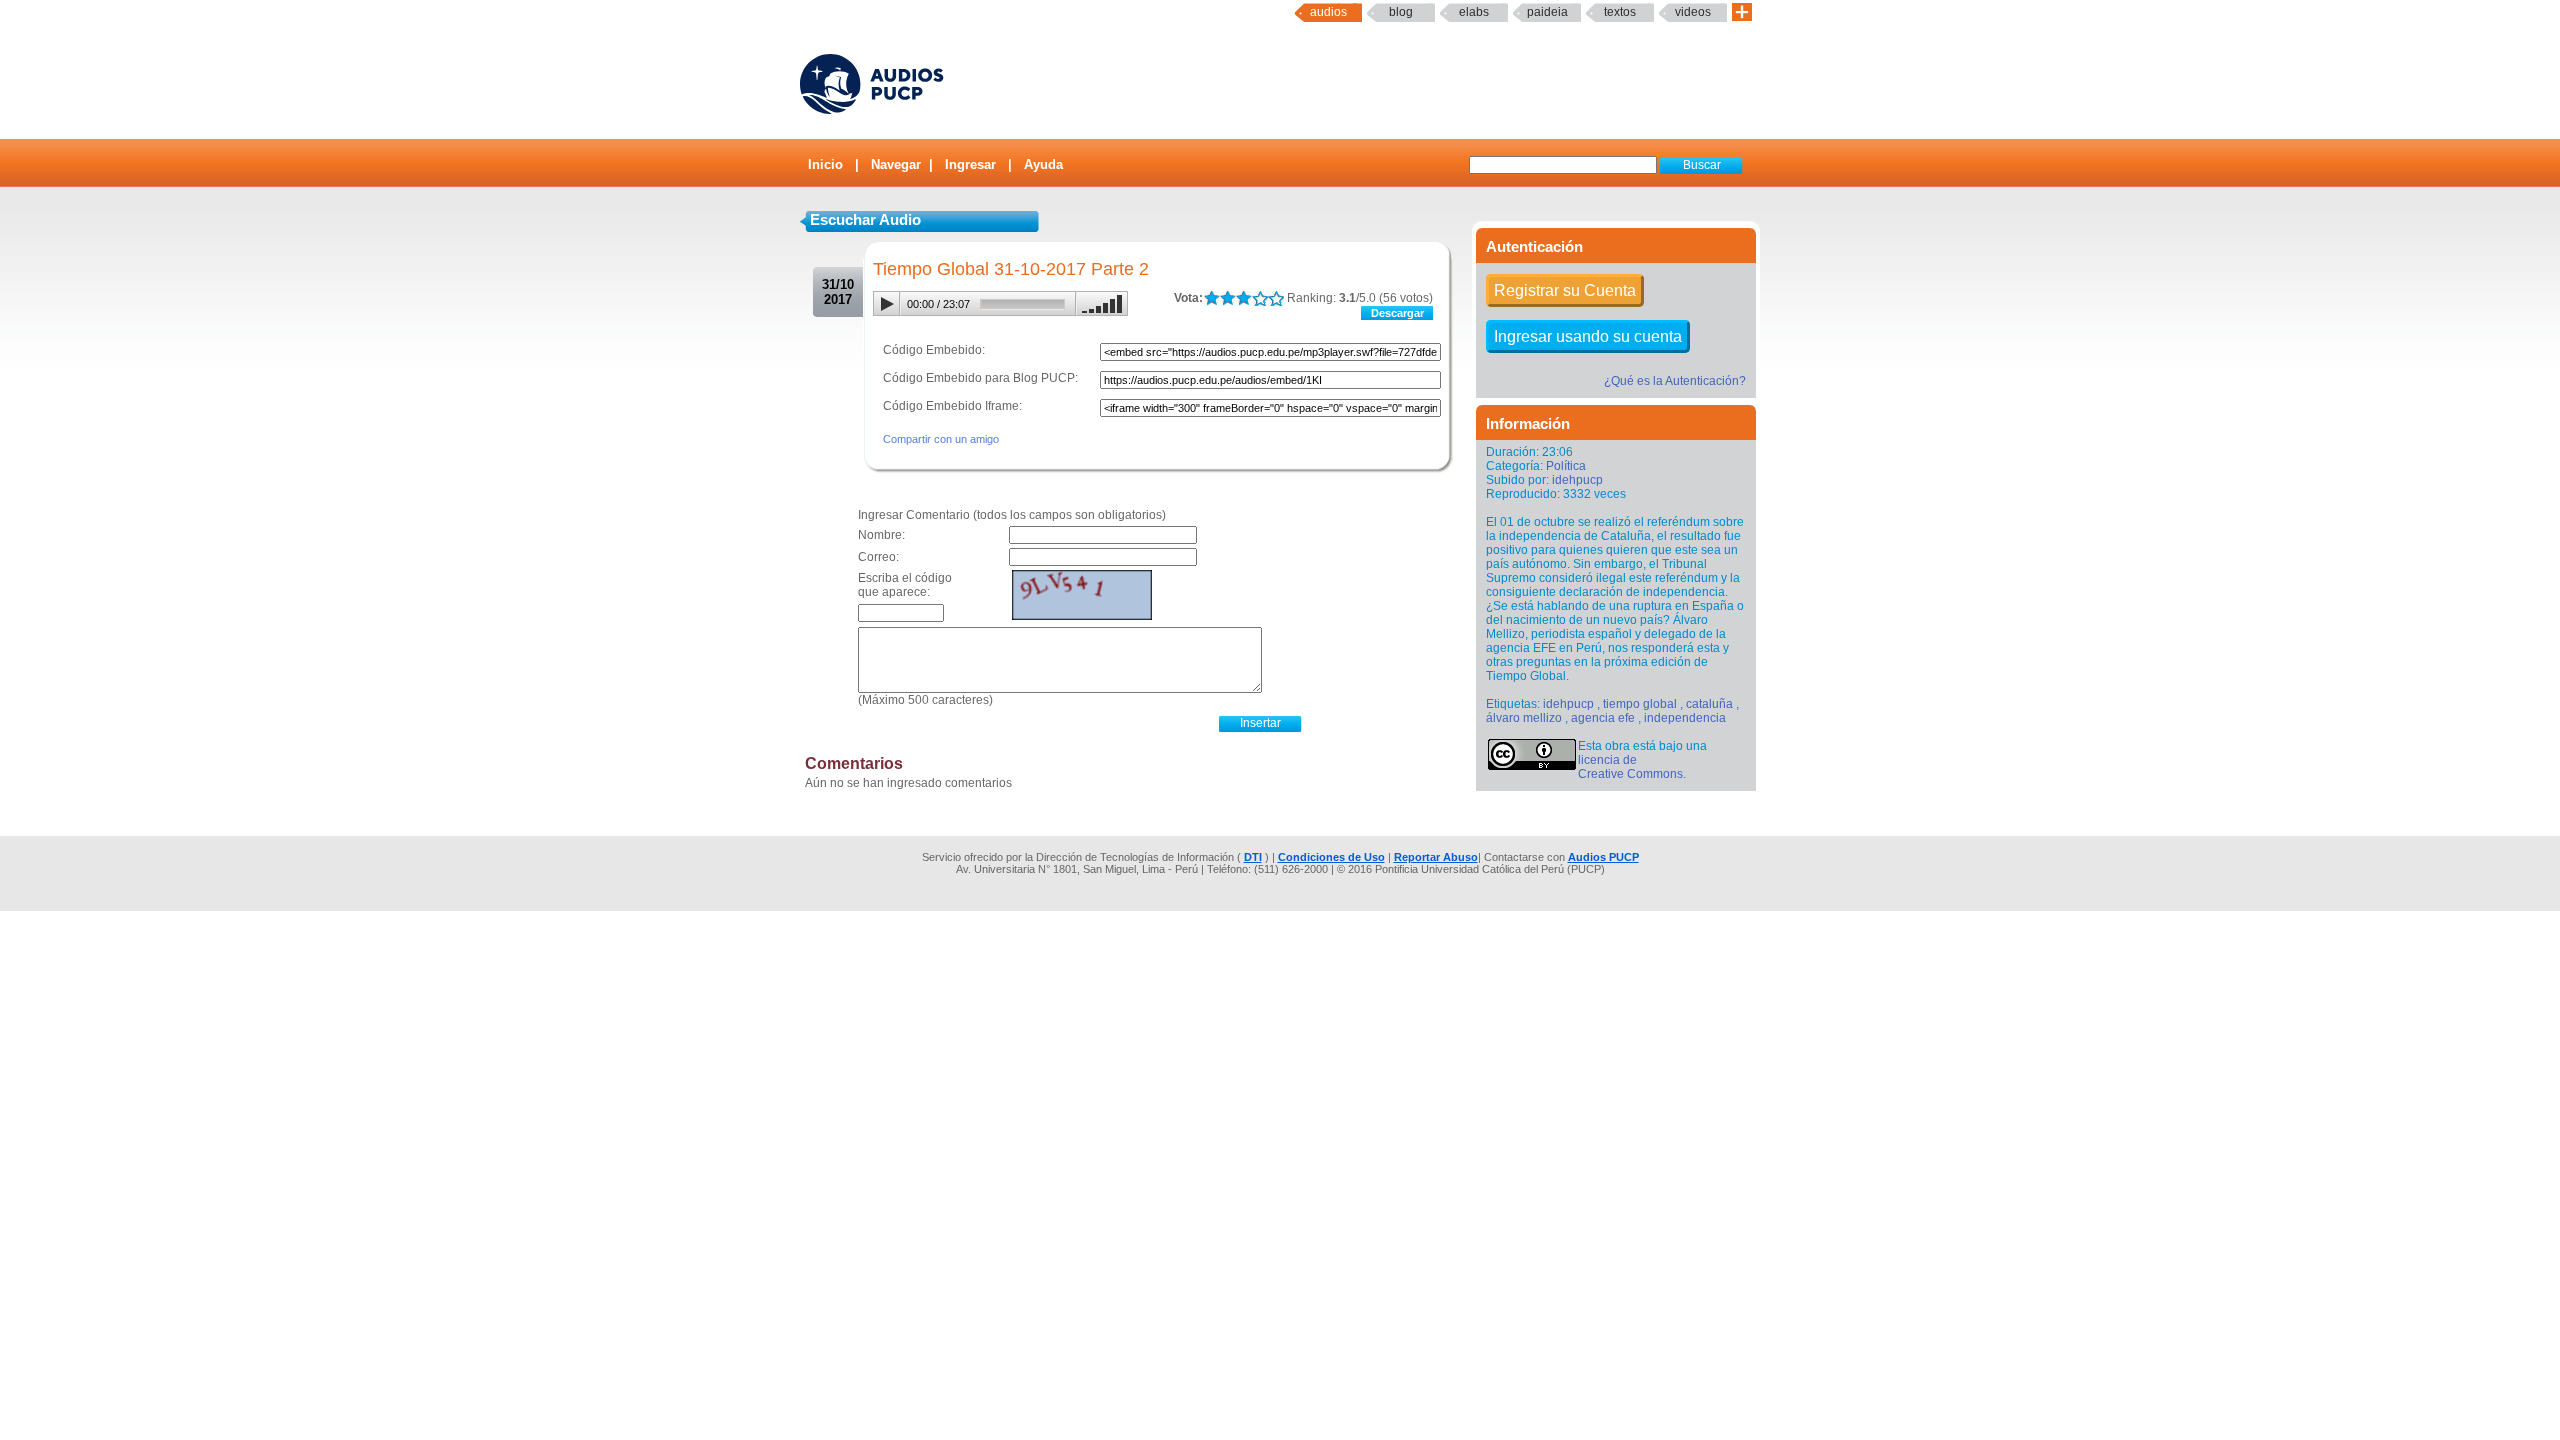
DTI (1253, 857)
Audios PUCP (1603, 857)
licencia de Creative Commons (1630, 767)
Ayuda (1043, 164)
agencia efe (1603, 718)
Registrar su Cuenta (1565, 290)
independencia (1685, 718)
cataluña (1709, 704)
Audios (1328, 12)
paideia (1547, 12)
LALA (1211, 298)
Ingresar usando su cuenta (1588, 336)
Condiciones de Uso (1331, 857)
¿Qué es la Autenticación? (1675, 381)
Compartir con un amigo (941, 439)
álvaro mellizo (1524, 718)
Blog (1401, 12)
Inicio (825, 164)
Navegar (896, 164)
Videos (1693, 12)
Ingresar (970, 164)
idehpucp (1577, 480)
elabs (1474, 12)
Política (1566, 466)
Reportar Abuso (1436, 857)
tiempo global (1640, 704)
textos (1620, 12)
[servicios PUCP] (1742, 12)
